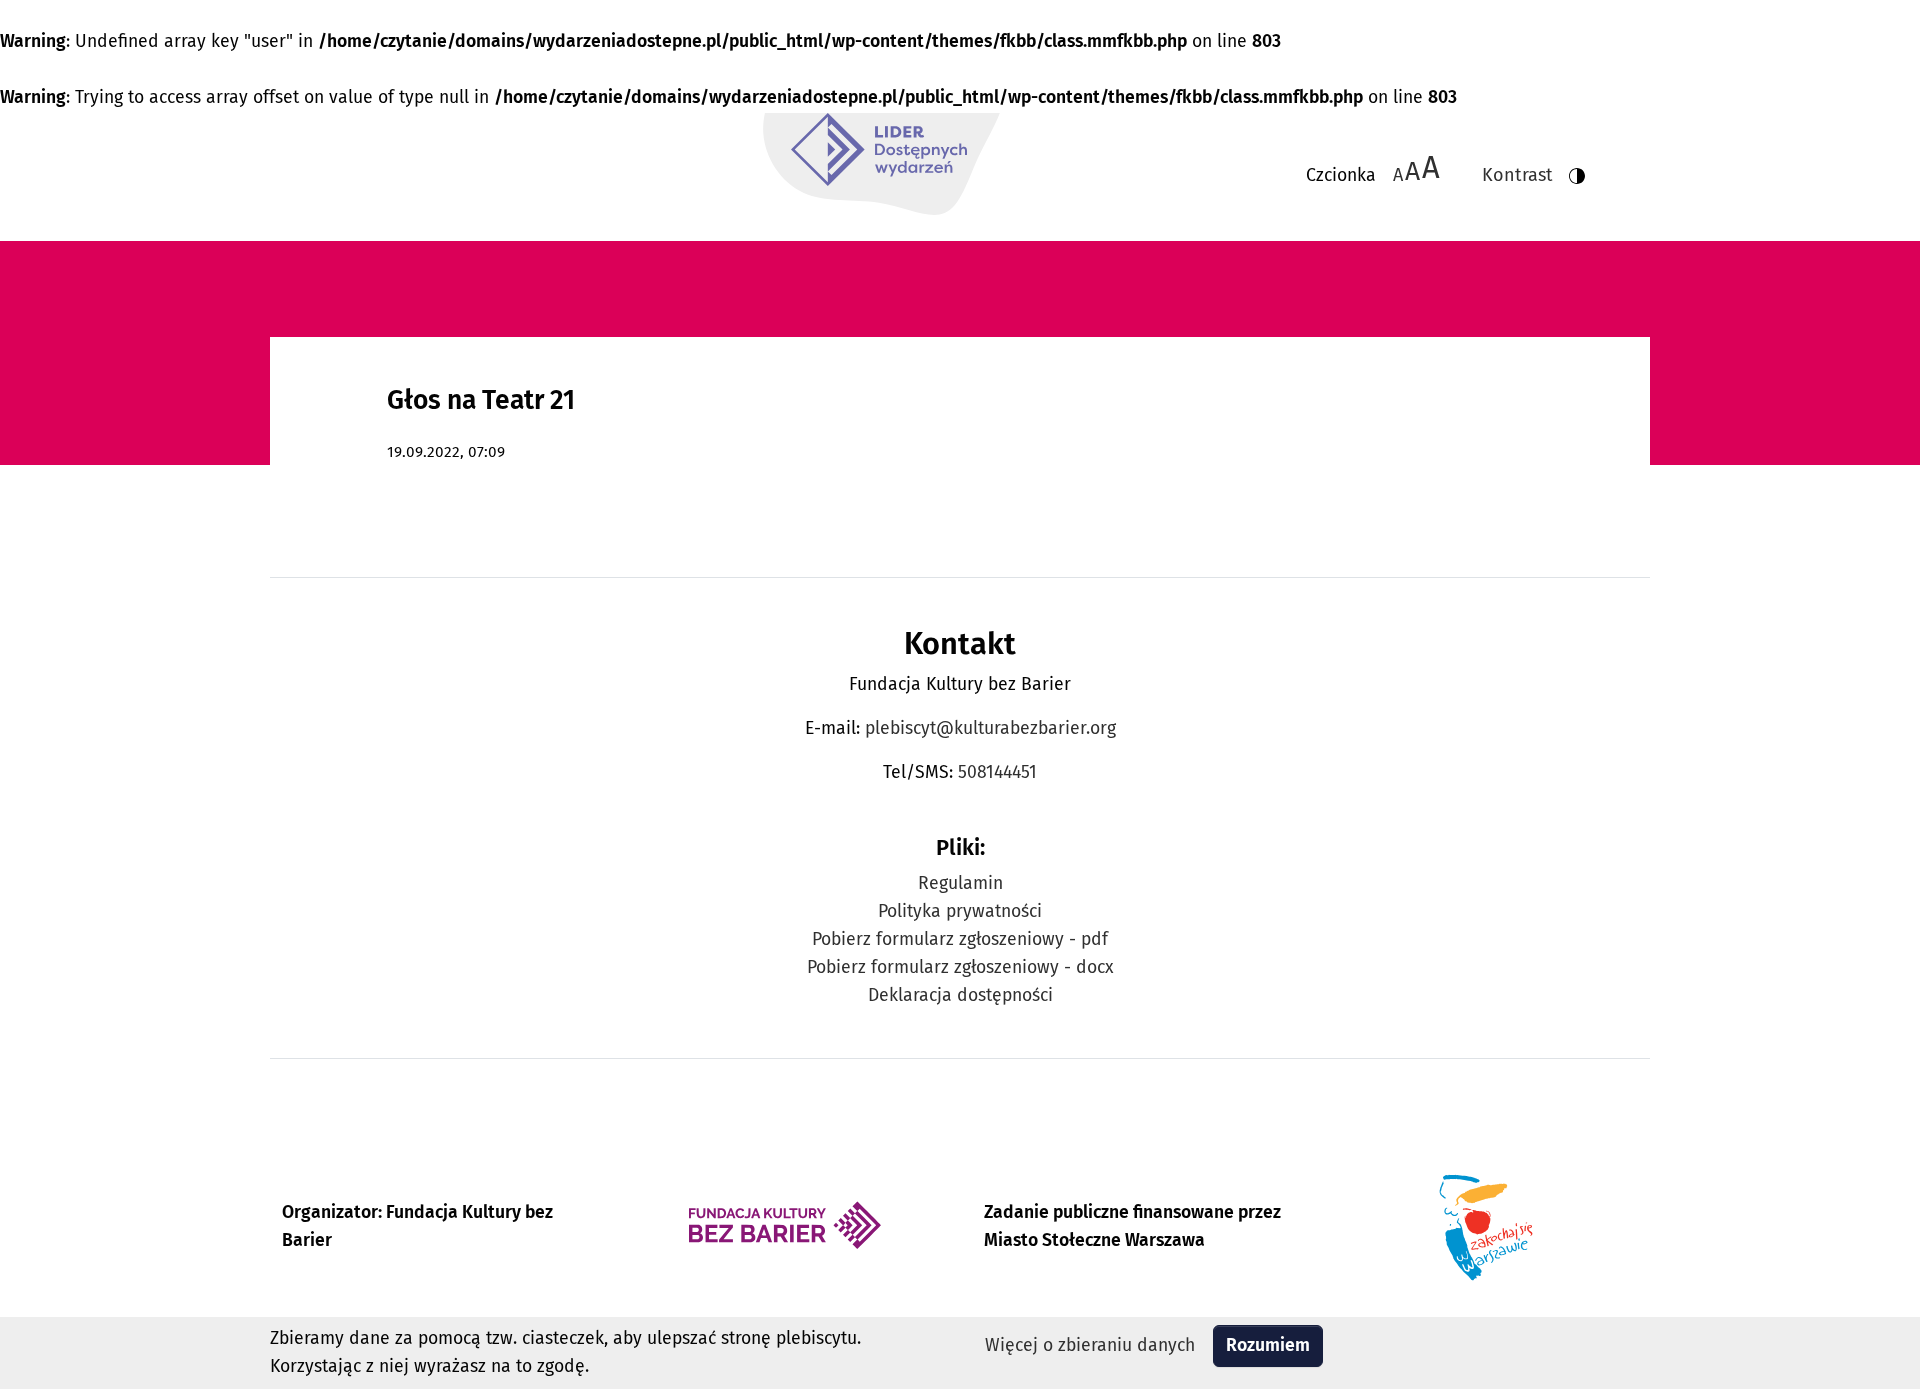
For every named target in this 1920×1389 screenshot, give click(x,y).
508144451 (997, 772)
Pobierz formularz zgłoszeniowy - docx (960, 967)
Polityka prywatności (960, 911)
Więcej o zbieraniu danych (1090, 1345)
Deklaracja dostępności (960, 995)
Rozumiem (1268, 1345)
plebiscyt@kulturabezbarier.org (990, 728)
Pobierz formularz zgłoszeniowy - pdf (960, 939)
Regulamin (960, 883)
